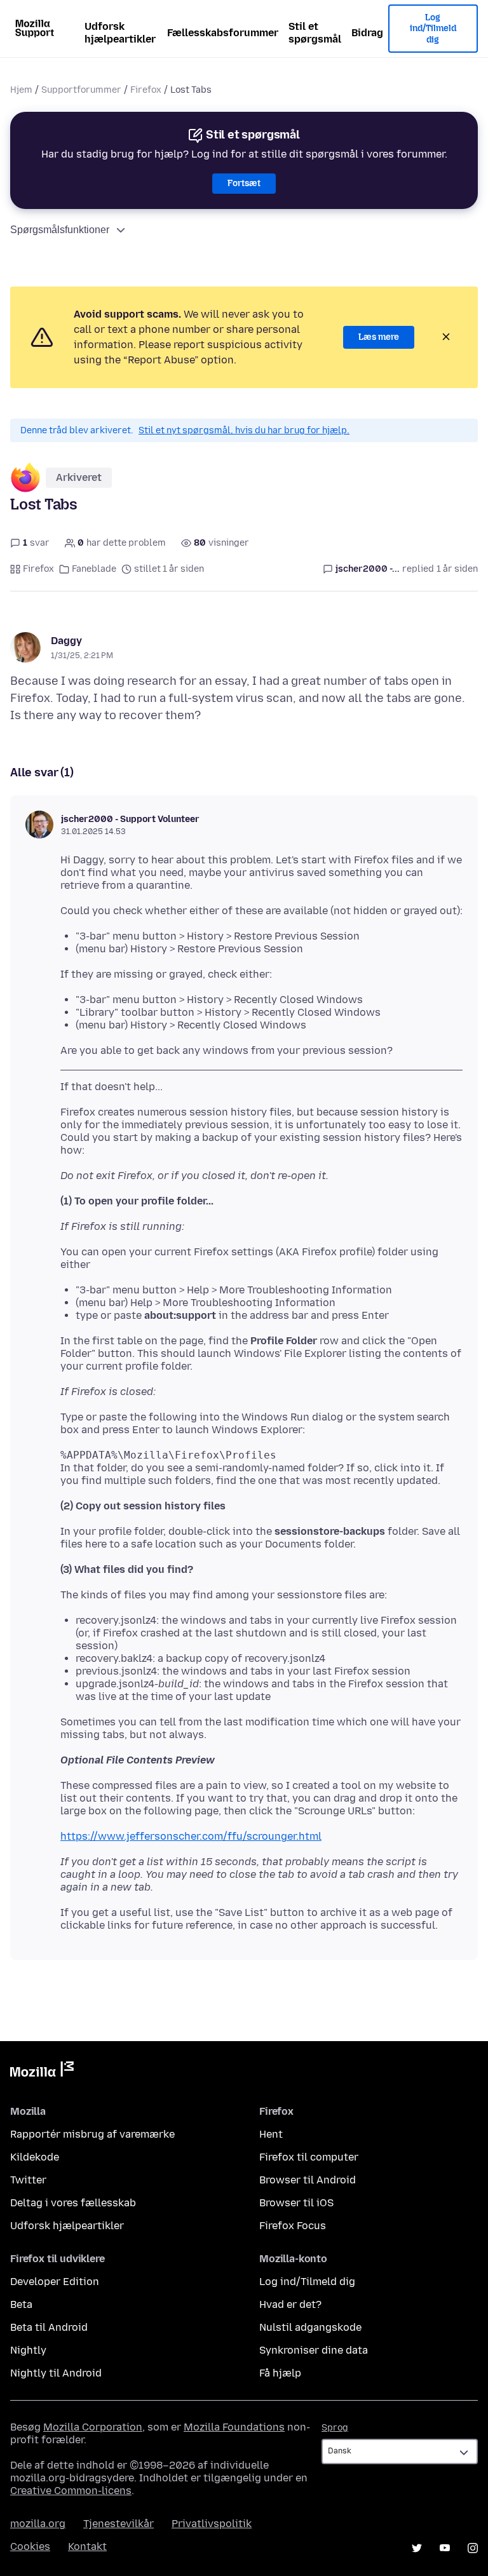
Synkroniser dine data (314, 2350)
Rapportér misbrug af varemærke (92, 2134)
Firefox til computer (309, 2157)
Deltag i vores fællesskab (73, 2203)
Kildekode (35, 2157)
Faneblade (94, 569)
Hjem (21, 90)
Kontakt (87, 2546)
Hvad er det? (290, 2304)
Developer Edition (55, 2282)
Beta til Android (49, 2327)
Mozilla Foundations (234, 2427)
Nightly (28, 2350)
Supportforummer (81, 90)
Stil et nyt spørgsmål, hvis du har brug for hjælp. (244, 430)
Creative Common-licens (71, 2491)
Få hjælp (280, 2373)
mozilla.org (38, 2524)
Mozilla (42, 2072)
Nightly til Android (56, 2373)
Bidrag (367, 33)
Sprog (335, 2428)
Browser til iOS (296, 2203)
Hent (271, 2134)
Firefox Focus (293, 2226)
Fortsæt (244, 183)
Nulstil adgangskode (310, 2327)
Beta (21, 2304)
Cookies (30, 2546)
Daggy (66, 641)
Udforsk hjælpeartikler (120, 33)
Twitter (28, 2180)
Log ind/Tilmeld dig (433, 29)
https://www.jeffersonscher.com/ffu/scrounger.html (191, 1836)
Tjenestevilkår (119, 2524)
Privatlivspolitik (212, 2524)
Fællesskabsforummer (223, 33)
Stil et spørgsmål (315, 33)
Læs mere (379, 337)
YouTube (445, 2548)
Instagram (473, 2548)
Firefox (146, 90)
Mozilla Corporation (93, 2427)
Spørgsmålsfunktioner (60, 230)
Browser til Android (308, 2180)
